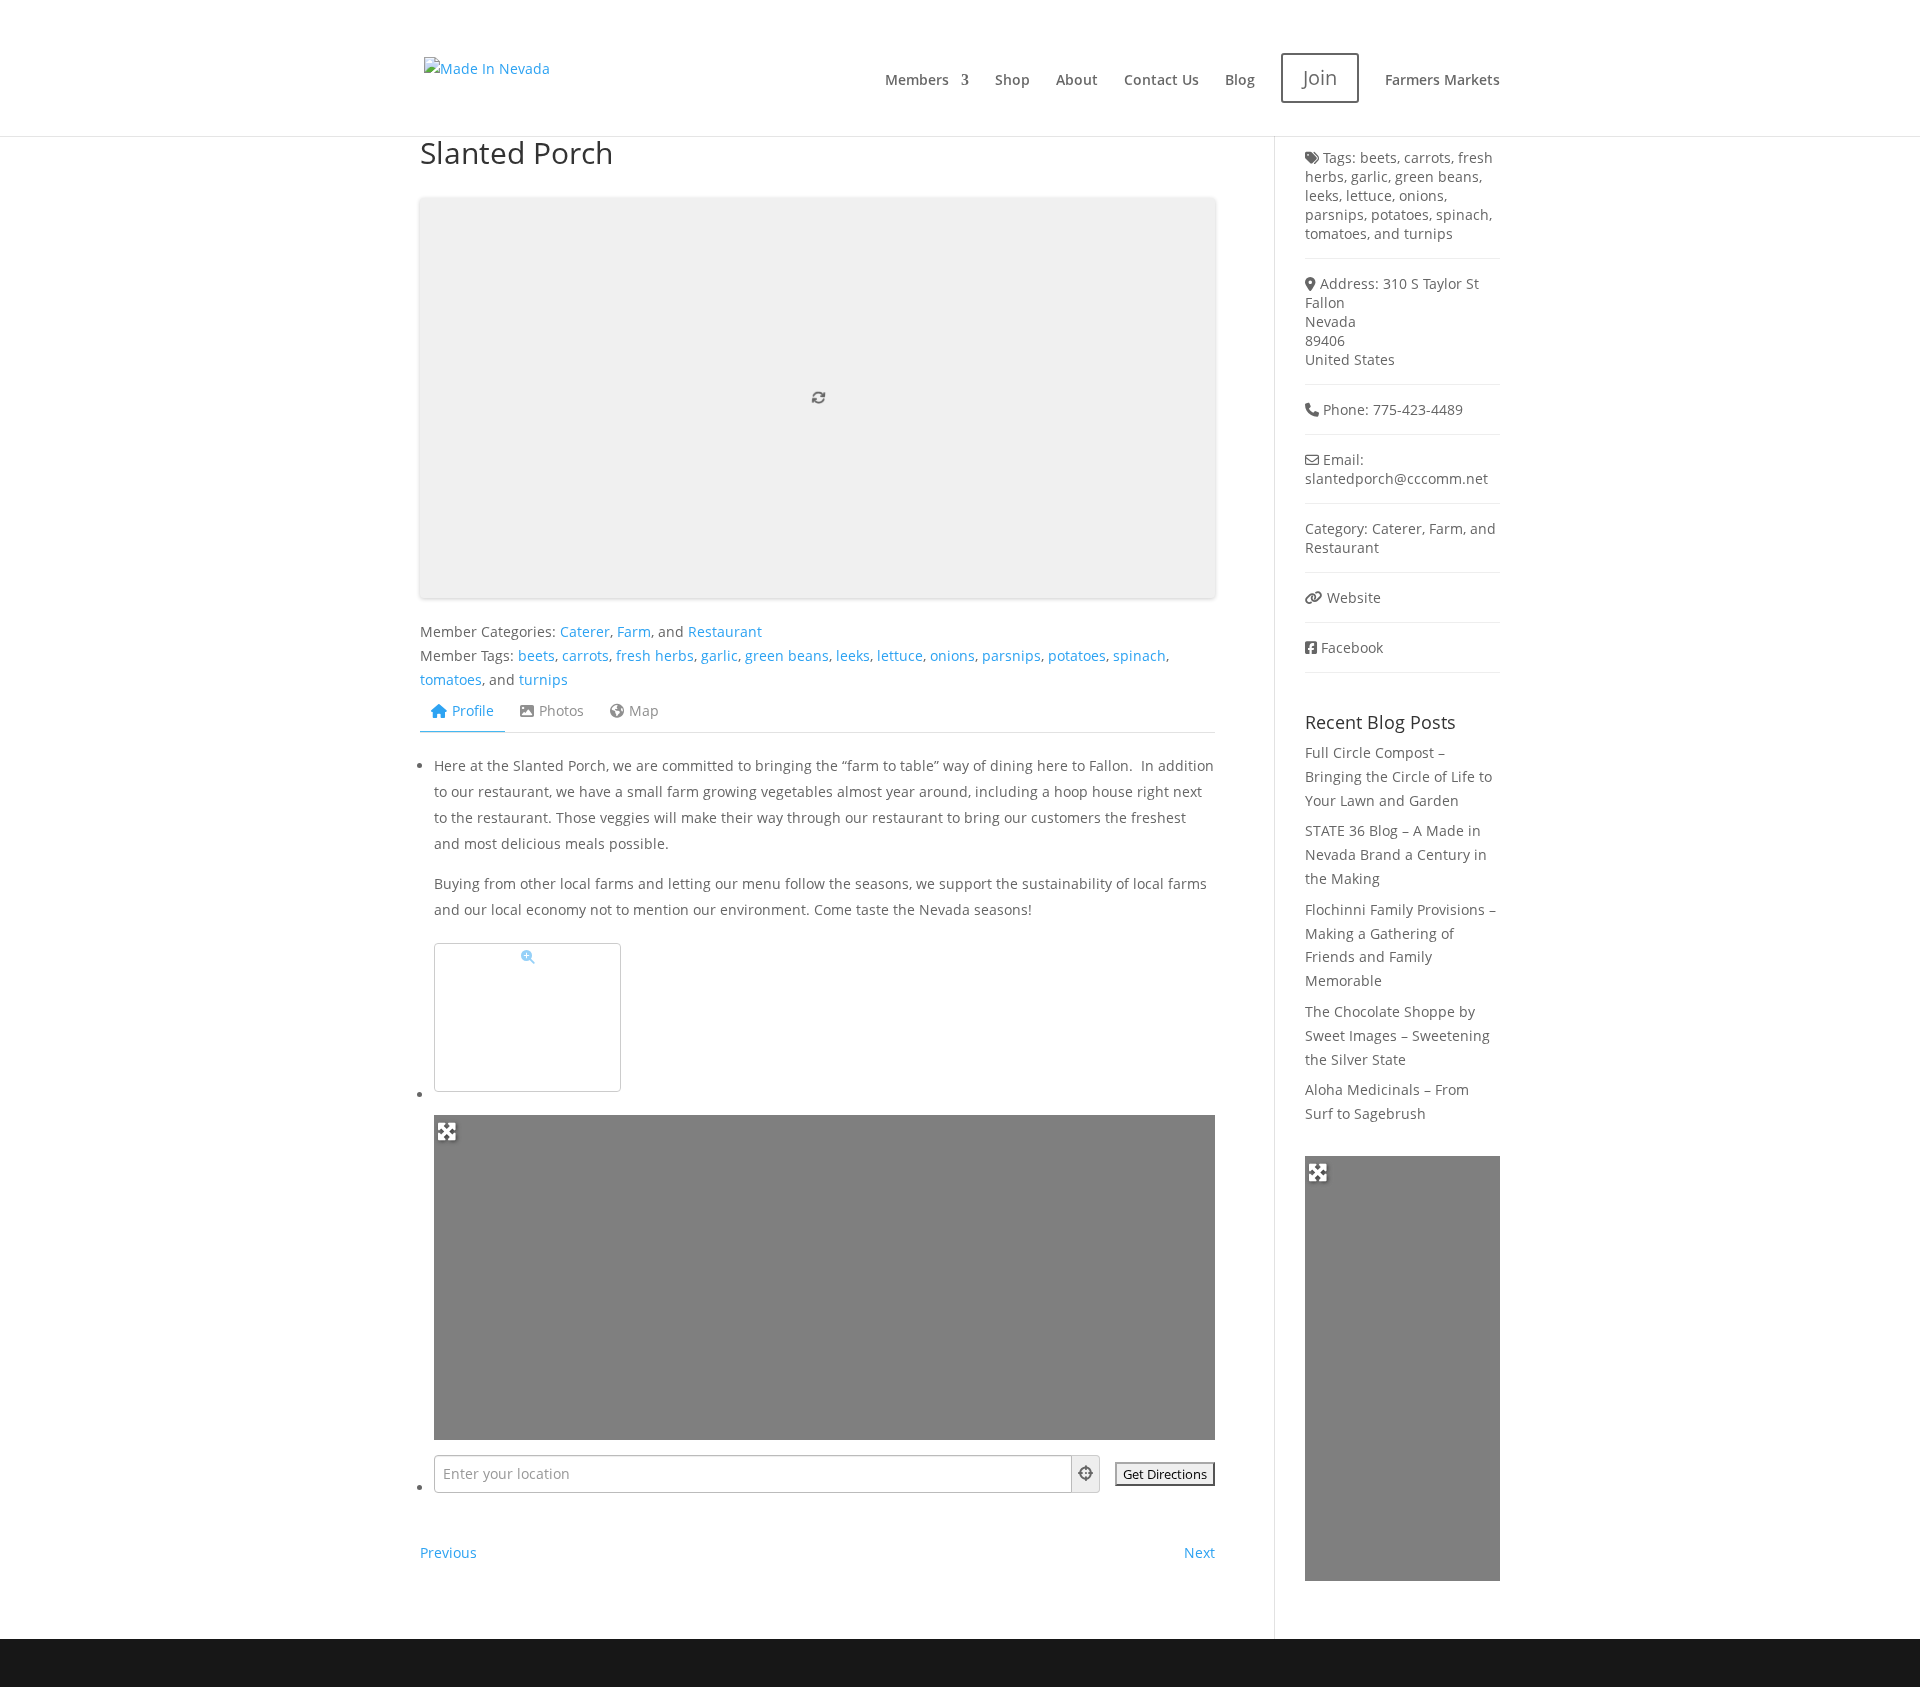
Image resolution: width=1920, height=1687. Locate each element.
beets (536, 655)
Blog (1240, 81)
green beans (787, 655)
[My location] (1086, 1474)
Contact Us (1161, 81)
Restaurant (725, 631)
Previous (448, 1552)
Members (917, 81)
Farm (634, 631)
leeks (853, 655)
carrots (585, 655)
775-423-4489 (1418, 409)
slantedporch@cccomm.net (1396, 478)
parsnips (1011, 655)
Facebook (1352, 647)
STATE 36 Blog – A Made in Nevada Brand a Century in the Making (1396, 854)
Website (1354, 597)
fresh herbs (655, 655)
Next (1199, 1552)
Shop (1012, 81)
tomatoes (451, 679)
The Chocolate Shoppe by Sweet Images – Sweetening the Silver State (1397, 1035)
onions (952, 655)
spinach (1139, 655)
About (1077, 81)
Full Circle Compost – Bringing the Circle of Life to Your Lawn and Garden (1398, 776)
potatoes (1077, 655)
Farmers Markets (1442, 81)
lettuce (900, 655)
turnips (543, 679)
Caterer (585, 631)
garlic (719, 655)
